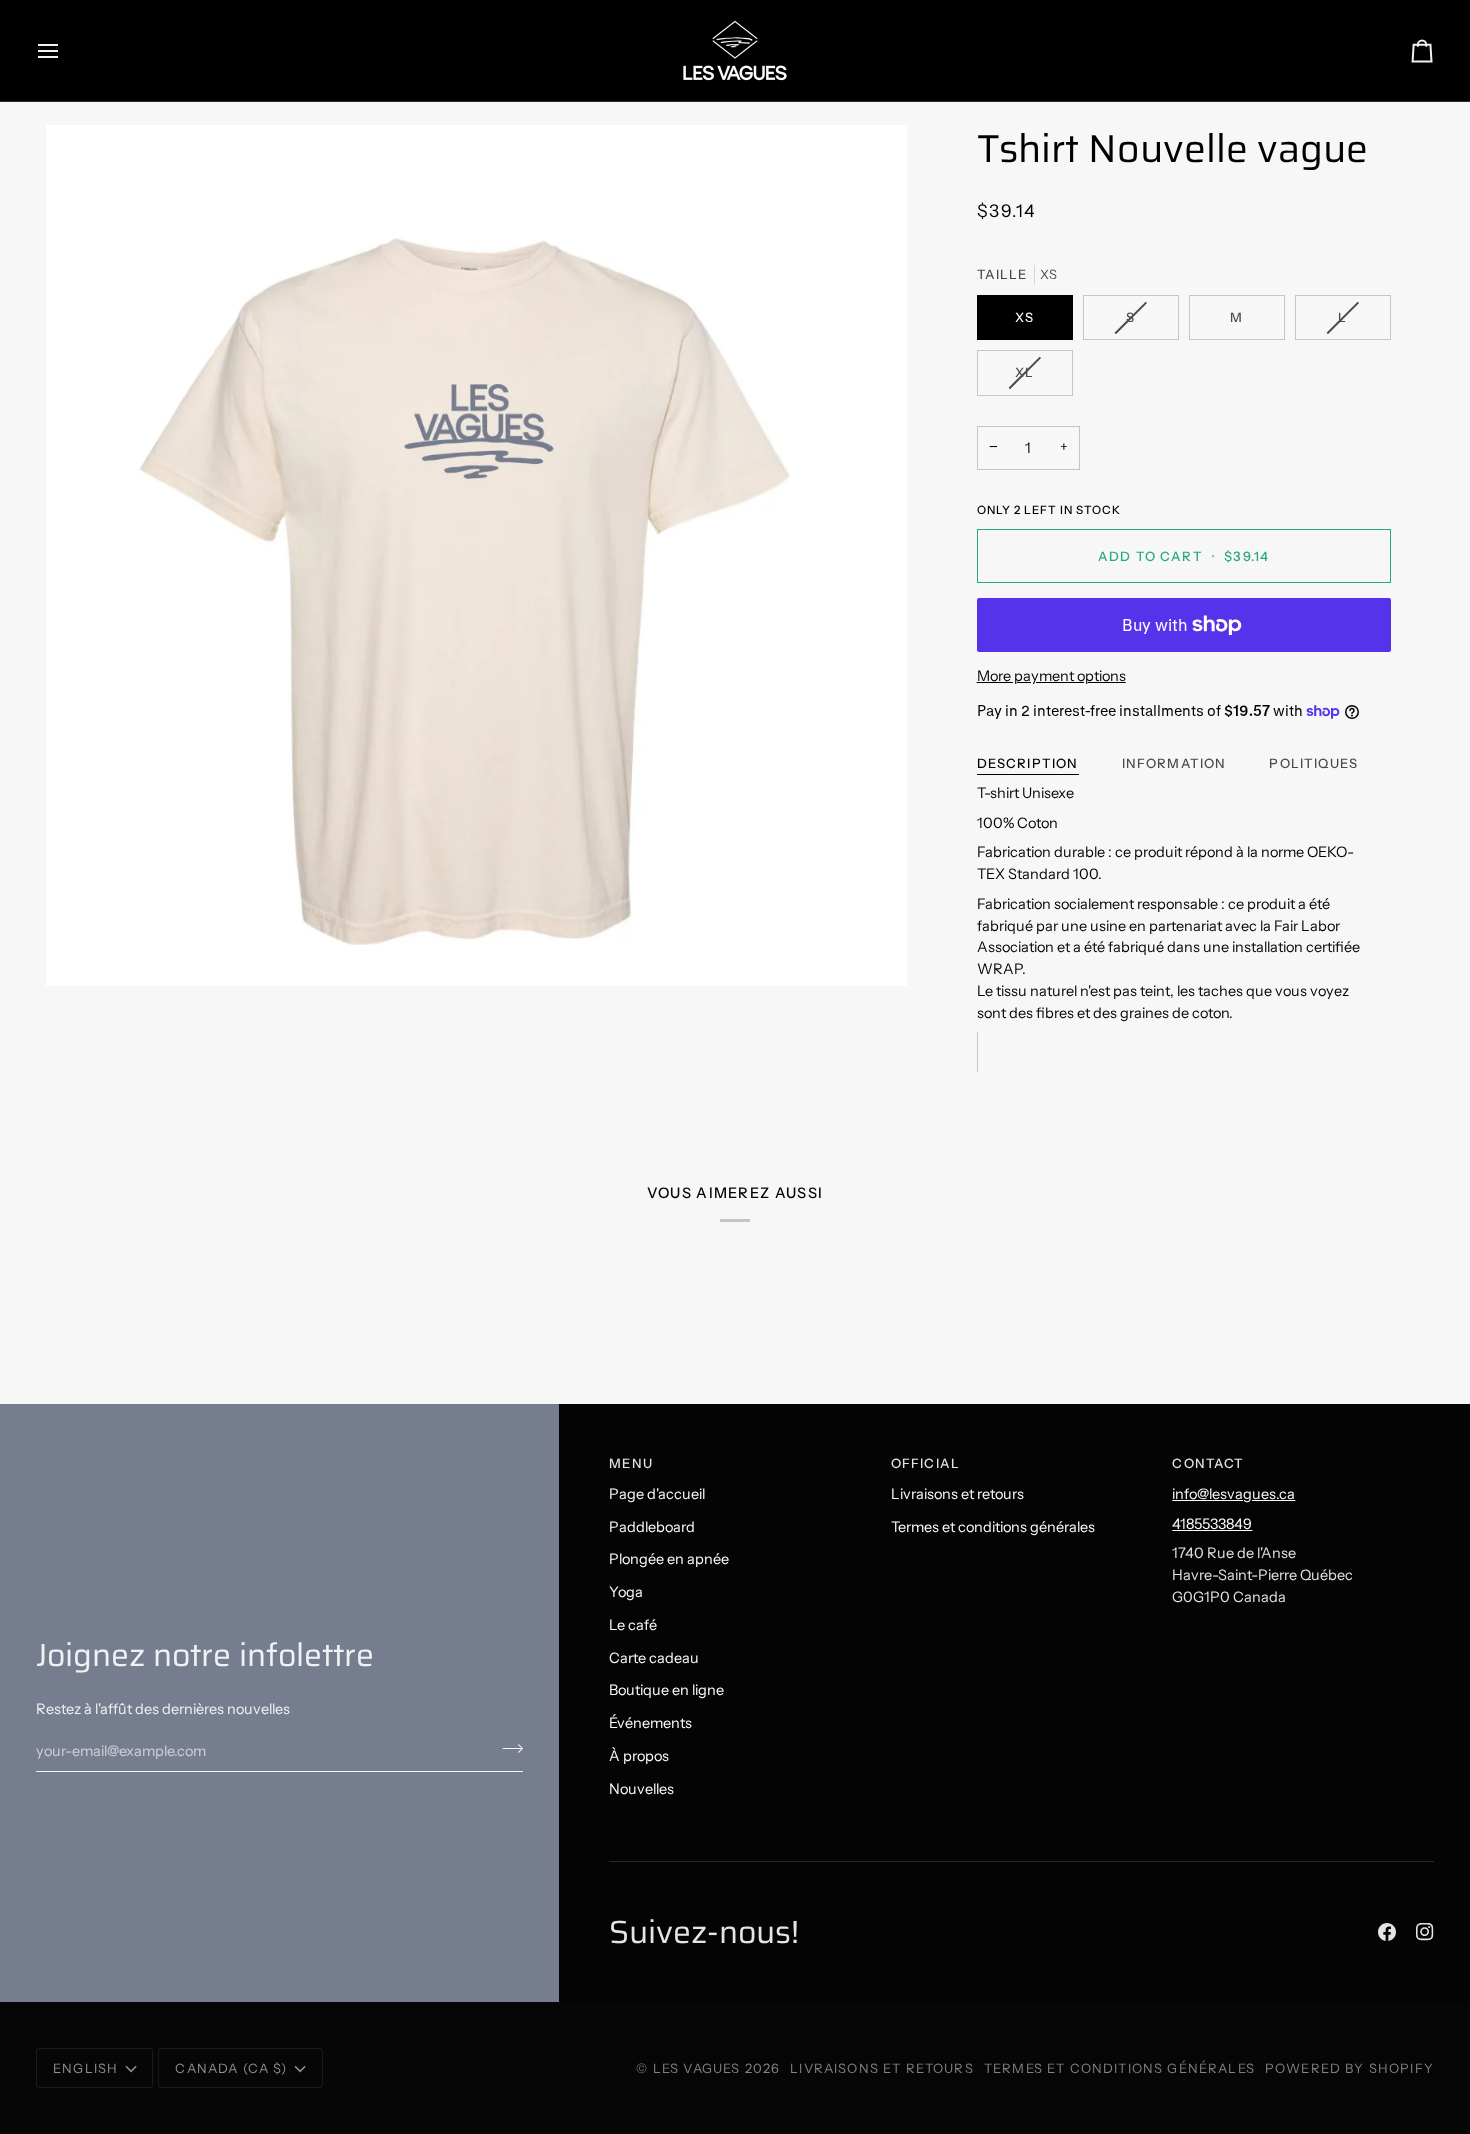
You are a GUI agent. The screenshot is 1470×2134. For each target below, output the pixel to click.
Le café (633, 1625)
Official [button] (925, 1463)
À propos (639, 1756)
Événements (650, 1723)
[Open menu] (66, 50)
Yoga (626, 1592)
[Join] (506, 1748)
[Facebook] (1387, 1932)
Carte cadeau (654, 1658)
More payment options (1051, 676)
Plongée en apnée (669, 1559)
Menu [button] (631, 1463)
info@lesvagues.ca (1233, 1494)
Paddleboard (652, 1527)
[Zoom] (476, 555)
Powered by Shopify (1349, 2068)
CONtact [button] (1208, 1463)
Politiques (1313, 763)
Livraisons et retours (957, 1494)
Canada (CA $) (231, 2068)
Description (1028, 763)
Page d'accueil (657, 1494)
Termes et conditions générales (993, 1527)
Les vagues (699, 2068)
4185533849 (1212, 1524)
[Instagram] (1425, 1932)
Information (1174, 763)
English (85, 2068)
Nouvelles (641, 1789)
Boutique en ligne (666, 1690)
